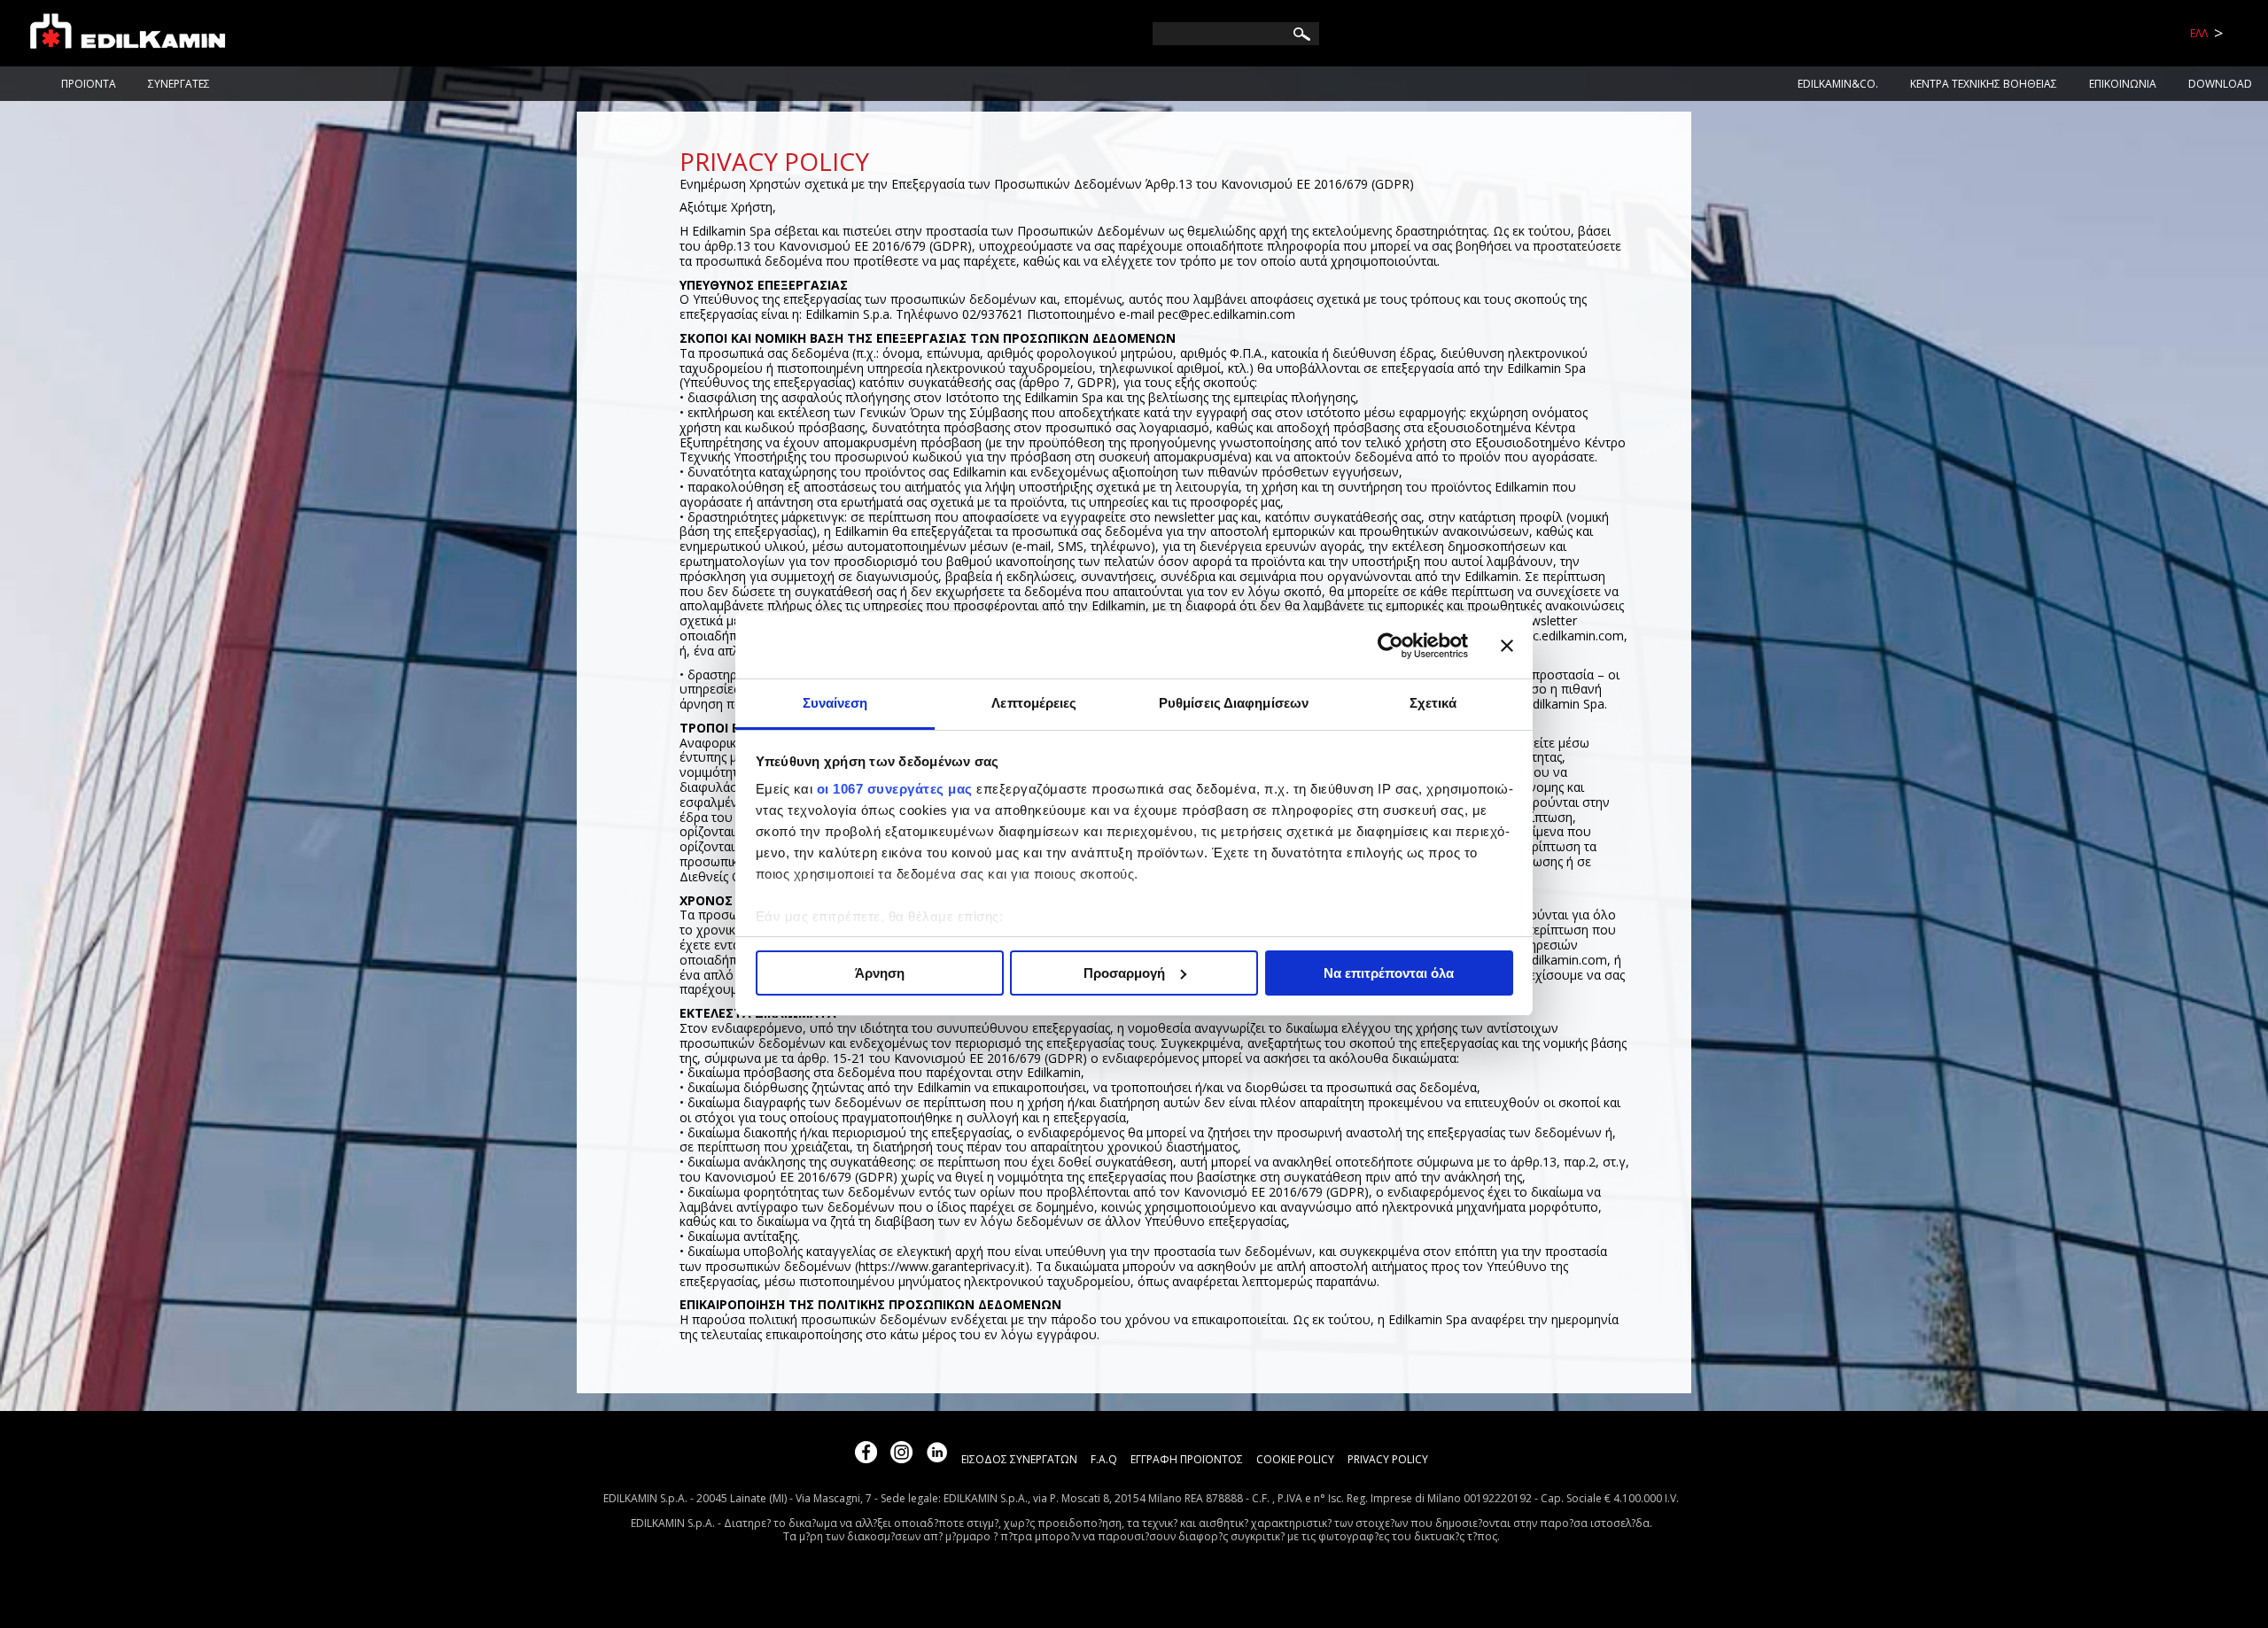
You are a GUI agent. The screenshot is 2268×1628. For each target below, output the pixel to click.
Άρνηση (880, 973)
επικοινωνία (2123, 84)
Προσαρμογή (1124, 973)
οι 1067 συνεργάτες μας (895, 789)
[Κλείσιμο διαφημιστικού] (1507, 646)
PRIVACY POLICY (1388, 1459)
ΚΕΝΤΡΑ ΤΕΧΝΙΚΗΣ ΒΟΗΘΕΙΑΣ (1984, 84)
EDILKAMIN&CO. (1838, 84)
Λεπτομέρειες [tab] (1034, 703)
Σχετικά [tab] (1433, 703)
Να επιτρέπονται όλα (1389, 973)
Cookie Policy (1295, 1459)
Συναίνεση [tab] (835, 703)
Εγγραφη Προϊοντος (1187, 1459)
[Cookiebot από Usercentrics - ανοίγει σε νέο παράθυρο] (1390, 646)
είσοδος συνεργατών (1019, 1459)
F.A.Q (1104, 1459)
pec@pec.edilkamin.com (1227, 314)
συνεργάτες (179, 84)
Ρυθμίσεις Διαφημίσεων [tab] (1234, 703)
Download (2220, 84)
